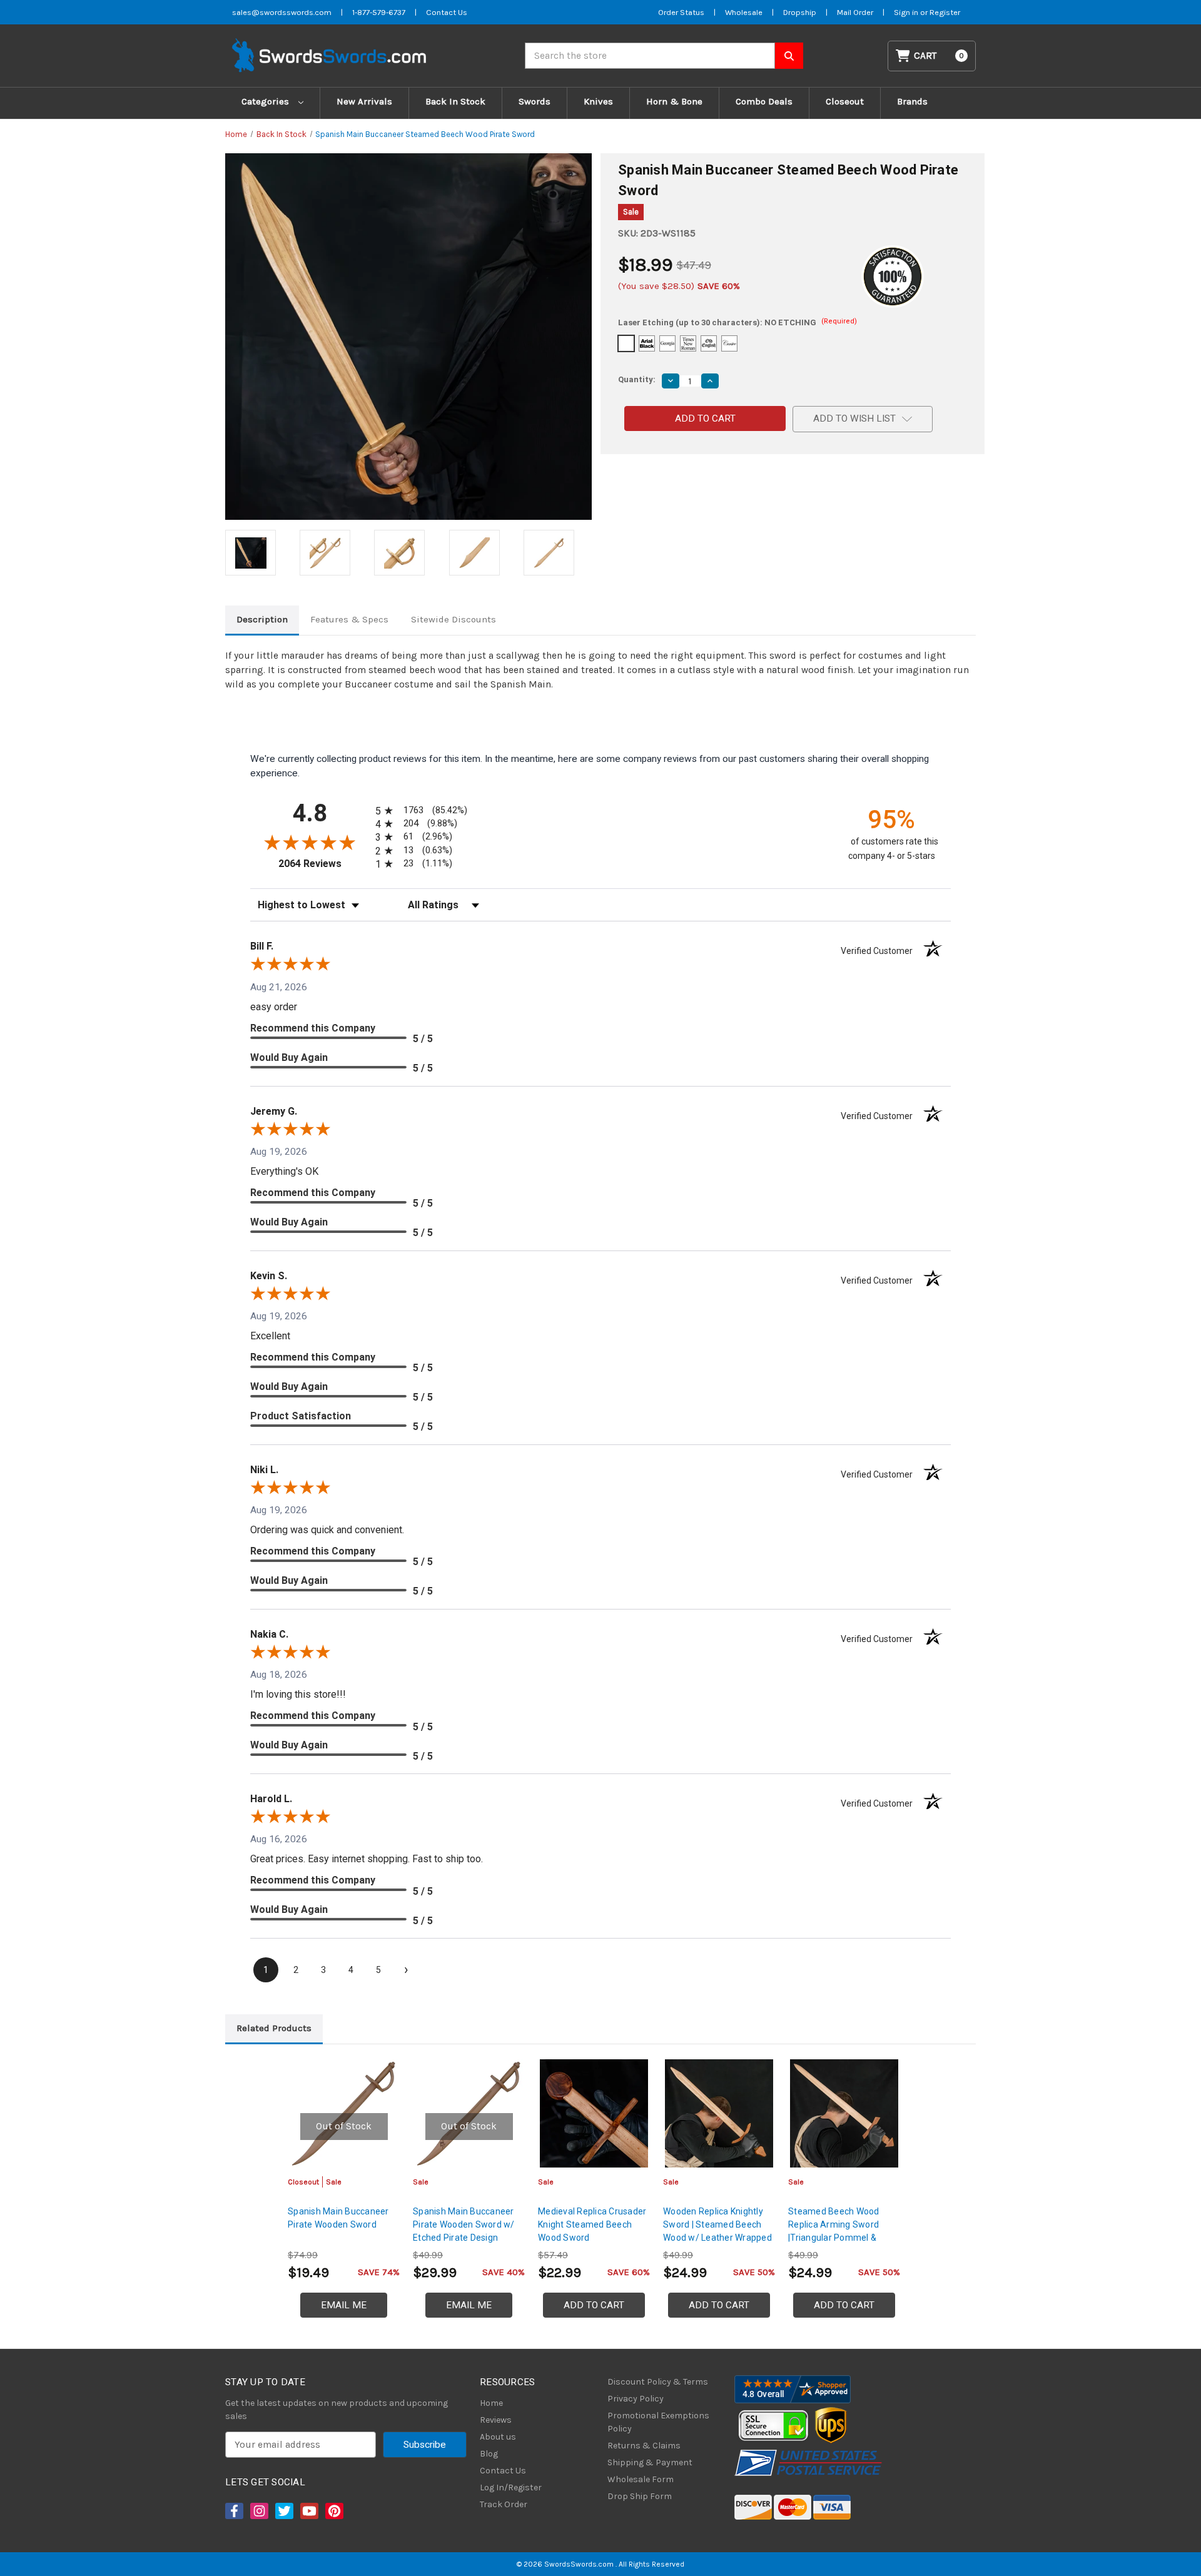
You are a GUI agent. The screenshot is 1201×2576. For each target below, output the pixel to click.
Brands (912, 101)
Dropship (800, 12)
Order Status (681, 12)
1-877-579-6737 (379, 12)
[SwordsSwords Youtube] (308, 2511)
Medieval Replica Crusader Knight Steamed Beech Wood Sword (592, 2224)
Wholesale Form (641, 2479)
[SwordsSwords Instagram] (258, 2511)
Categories (266, 101)
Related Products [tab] (274, 2028)
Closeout (845, 101)
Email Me (344, 2305)
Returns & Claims (644, 2446)
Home (491, 2403)
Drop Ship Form (640, 2496)
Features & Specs (349, 619)
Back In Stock (455, 101)
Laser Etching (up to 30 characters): (737, 322)
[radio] (419, 810)
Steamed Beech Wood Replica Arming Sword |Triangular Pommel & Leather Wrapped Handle (839, 2231)
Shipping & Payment (650, 2462)
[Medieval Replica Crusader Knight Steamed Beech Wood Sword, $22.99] (594, 2113)
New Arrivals (364, 101)
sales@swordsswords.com (282, 12)
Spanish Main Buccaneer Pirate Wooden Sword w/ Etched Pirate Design (464, 2224)
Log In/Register (511, 2487)
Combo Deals (764, 101)
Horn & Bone (674, 101)
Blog (489, 2454)
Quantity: (637, 379)
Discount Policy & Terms (658, 2382)
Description (262, 619)
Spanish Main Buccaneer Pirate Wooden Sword (338, 2218)
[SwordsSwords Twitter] (283, 2511)
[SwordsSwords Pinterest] (333, 2511)
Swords (535, 101)
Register (945, 12)
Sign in (907, 12)
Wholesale (744, 12)
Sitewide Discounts (454, 619)
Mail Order (855, 12)
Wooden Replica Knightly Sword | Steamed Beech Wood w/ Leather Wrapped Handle (717, 2231)
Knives (598, 101)
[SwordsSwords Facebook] (233, 2511)
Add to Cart (594, 2305)
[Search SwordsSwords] (789, 56)
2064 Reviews (324, 864)
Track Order (504, 2504)
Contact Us (447, 12)
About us (498, 2437)
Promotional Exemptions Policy (658, 2422)
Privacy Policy (636, 2399)
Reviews (496, 2420)
